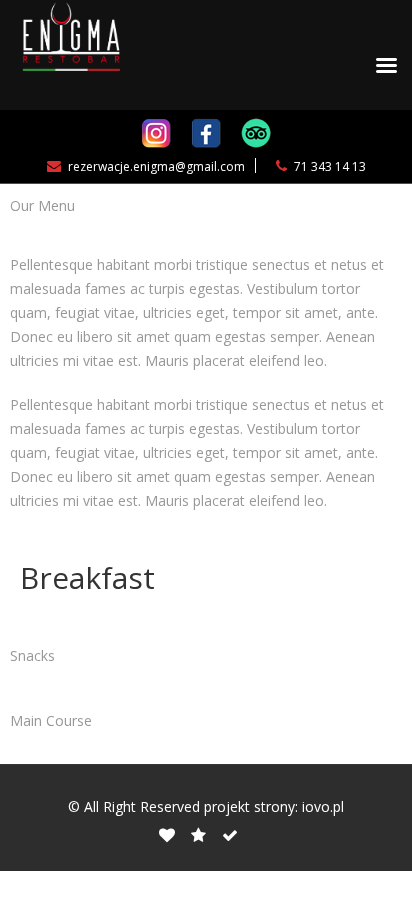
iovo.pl (323, 806)
